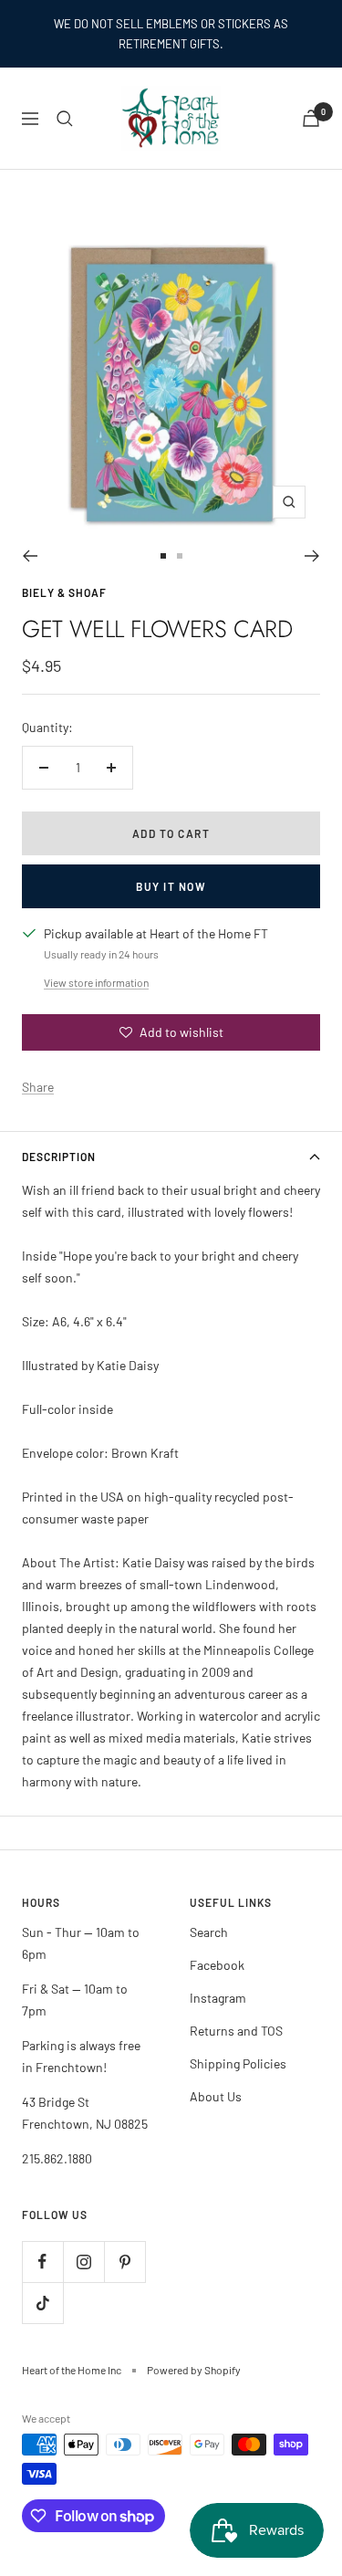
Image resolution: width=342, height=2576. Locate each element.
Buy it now (171, 886)
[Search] (65, 119)
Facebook (217, 1965)
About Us (216, 2096)
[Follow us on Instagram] (83, 2262)
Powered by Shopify (194, 2370)
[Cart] (311, 118)
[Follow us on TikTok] (42, 2303)
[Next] (312, 556)
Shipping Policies (238, 2063)
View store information (96, 982)
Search (209, 1932)
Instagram (218, 1998)
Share (38, 1087)
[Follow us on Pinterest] (124, 2262)
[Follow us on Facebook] (42, 2262)
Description (59, 1157)
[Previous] (30, 556)
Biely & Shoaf (64, 592)
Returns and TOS (236, 2031)
